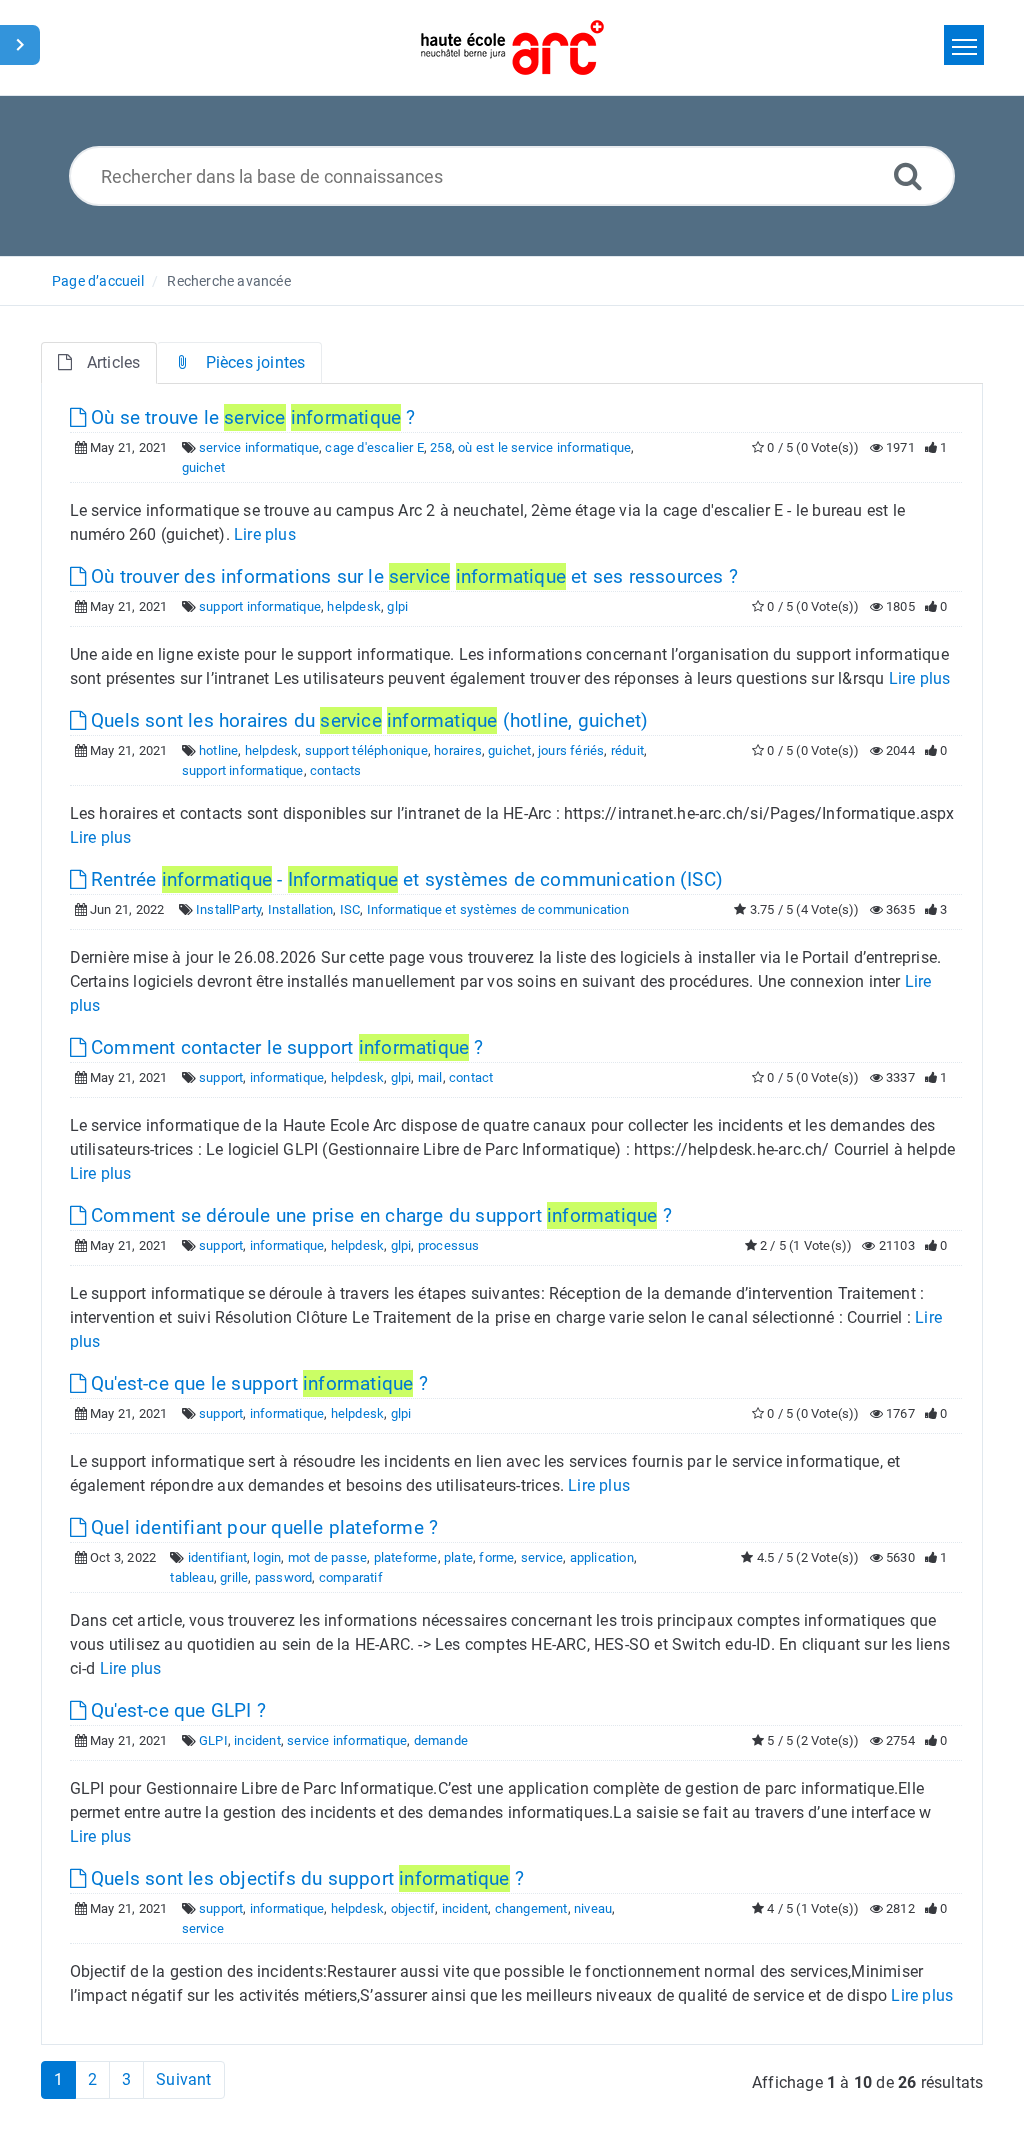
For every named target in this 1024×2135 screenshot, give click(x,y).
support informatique (260, 606)
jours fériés (571, 750)
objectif (413, 1908)
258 (441, 447)
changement (531, 1908)
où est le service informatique (544, 447)
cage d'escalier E (374, 447)
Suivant (183, 2079)
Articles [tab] (114, 362)
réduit (627, 750)
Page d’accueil (98, 281)
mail (430, 1077)
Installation (300, 909)
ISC (350, 909)
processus (449, 1245)
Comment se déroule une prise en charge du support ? (379, 1215)
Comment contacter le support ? (285, 1047)
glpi (397, 606)
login (267, 1557)
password (284, 1577)
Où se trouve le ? (251, 417)
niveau (593, 1908)
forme (496, 1557)
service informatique (259, 447)
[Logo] (512, 47)
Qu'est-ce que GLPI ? (176, 1710)
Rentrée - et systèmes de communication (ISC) (404, 879)
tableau (191, 1577)
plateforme (406, 1557)
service (542, 1557)
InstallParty (228, 909)
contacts (336, 770)
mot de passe (327, 1557)
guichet (203, 467)
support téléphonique (366, 750)
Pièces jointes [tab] (256, 362)
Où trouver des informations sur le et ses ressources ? (412, 576)
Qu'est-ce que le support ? (257, 1383)
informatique (287, 1077)
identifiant (217, 1557)
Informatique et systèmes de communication (498, 909)
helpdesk (354, 606)
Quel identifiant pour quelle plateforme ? (262, 1527)
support (221, 1077)
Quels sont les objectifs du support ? (305, 1878)
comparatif (351, 1577)
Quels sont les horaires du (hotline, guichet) (367, 720)
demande (441, 1740)
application (602, 1557)
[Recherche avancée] (908, 175)
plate (458, 1557)
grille (234, 1577)
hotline (218, 750)
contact (471, 1077)
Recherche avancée (228, 281)
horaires (458, 750)
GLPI (213, 1740)
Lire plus (265, 534)
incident (257, 1740)
